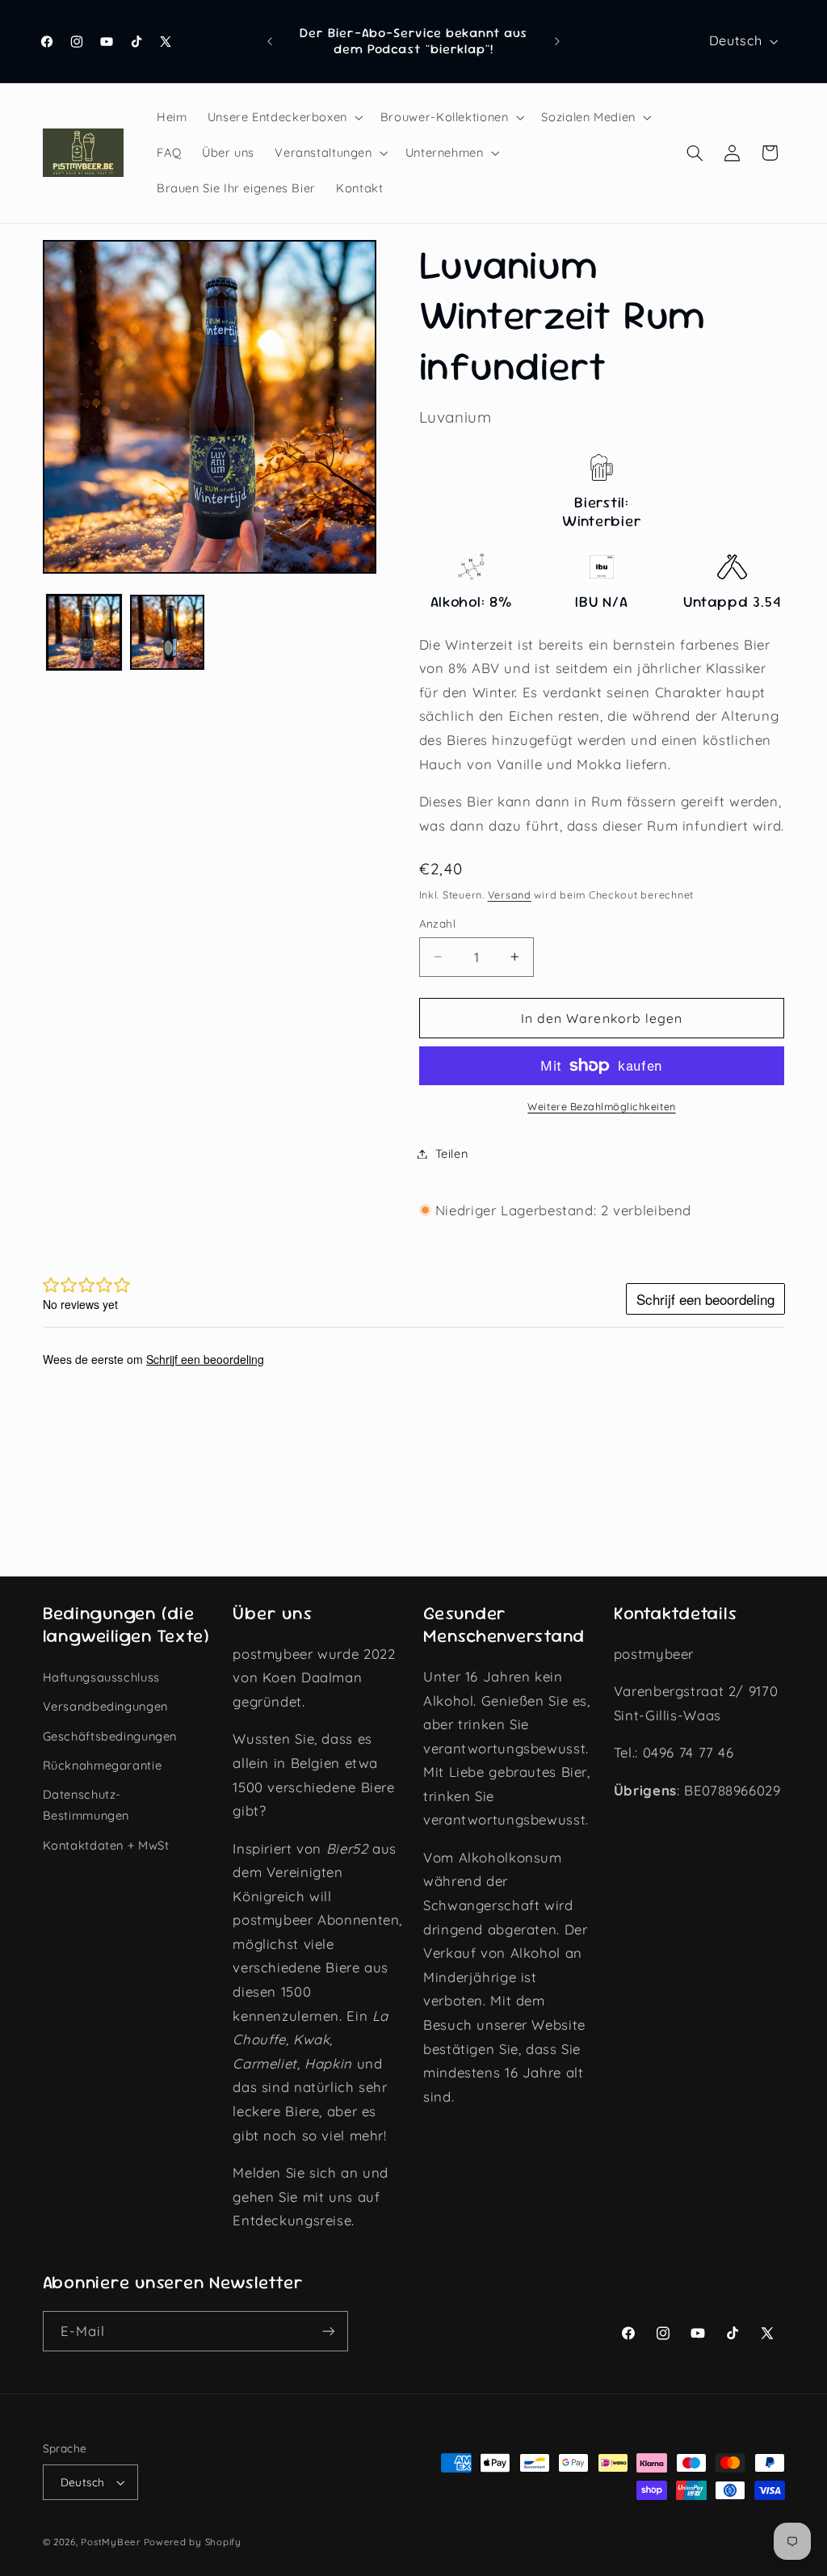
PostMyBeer (110, 2542)
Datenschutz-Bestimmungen (86, 1805)
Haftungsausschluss (101, 1677)
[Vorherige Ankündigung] (270, 41)
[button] (283, 117)
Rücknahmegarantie (103, 1765)
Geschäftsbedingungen (110, 1736)
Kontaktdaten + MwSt (106, 1845)
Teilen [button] (452, 1153)
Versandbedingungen (105, 1706)
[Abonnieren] (328, 2331)
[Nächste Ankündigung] (557, 41)
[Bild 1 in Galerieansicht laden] (84, 632)
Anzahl (438, 923)
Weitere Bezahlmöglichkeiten (601, 1106)
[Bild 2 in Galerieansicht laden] (167, 632)
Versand (510, 894)
